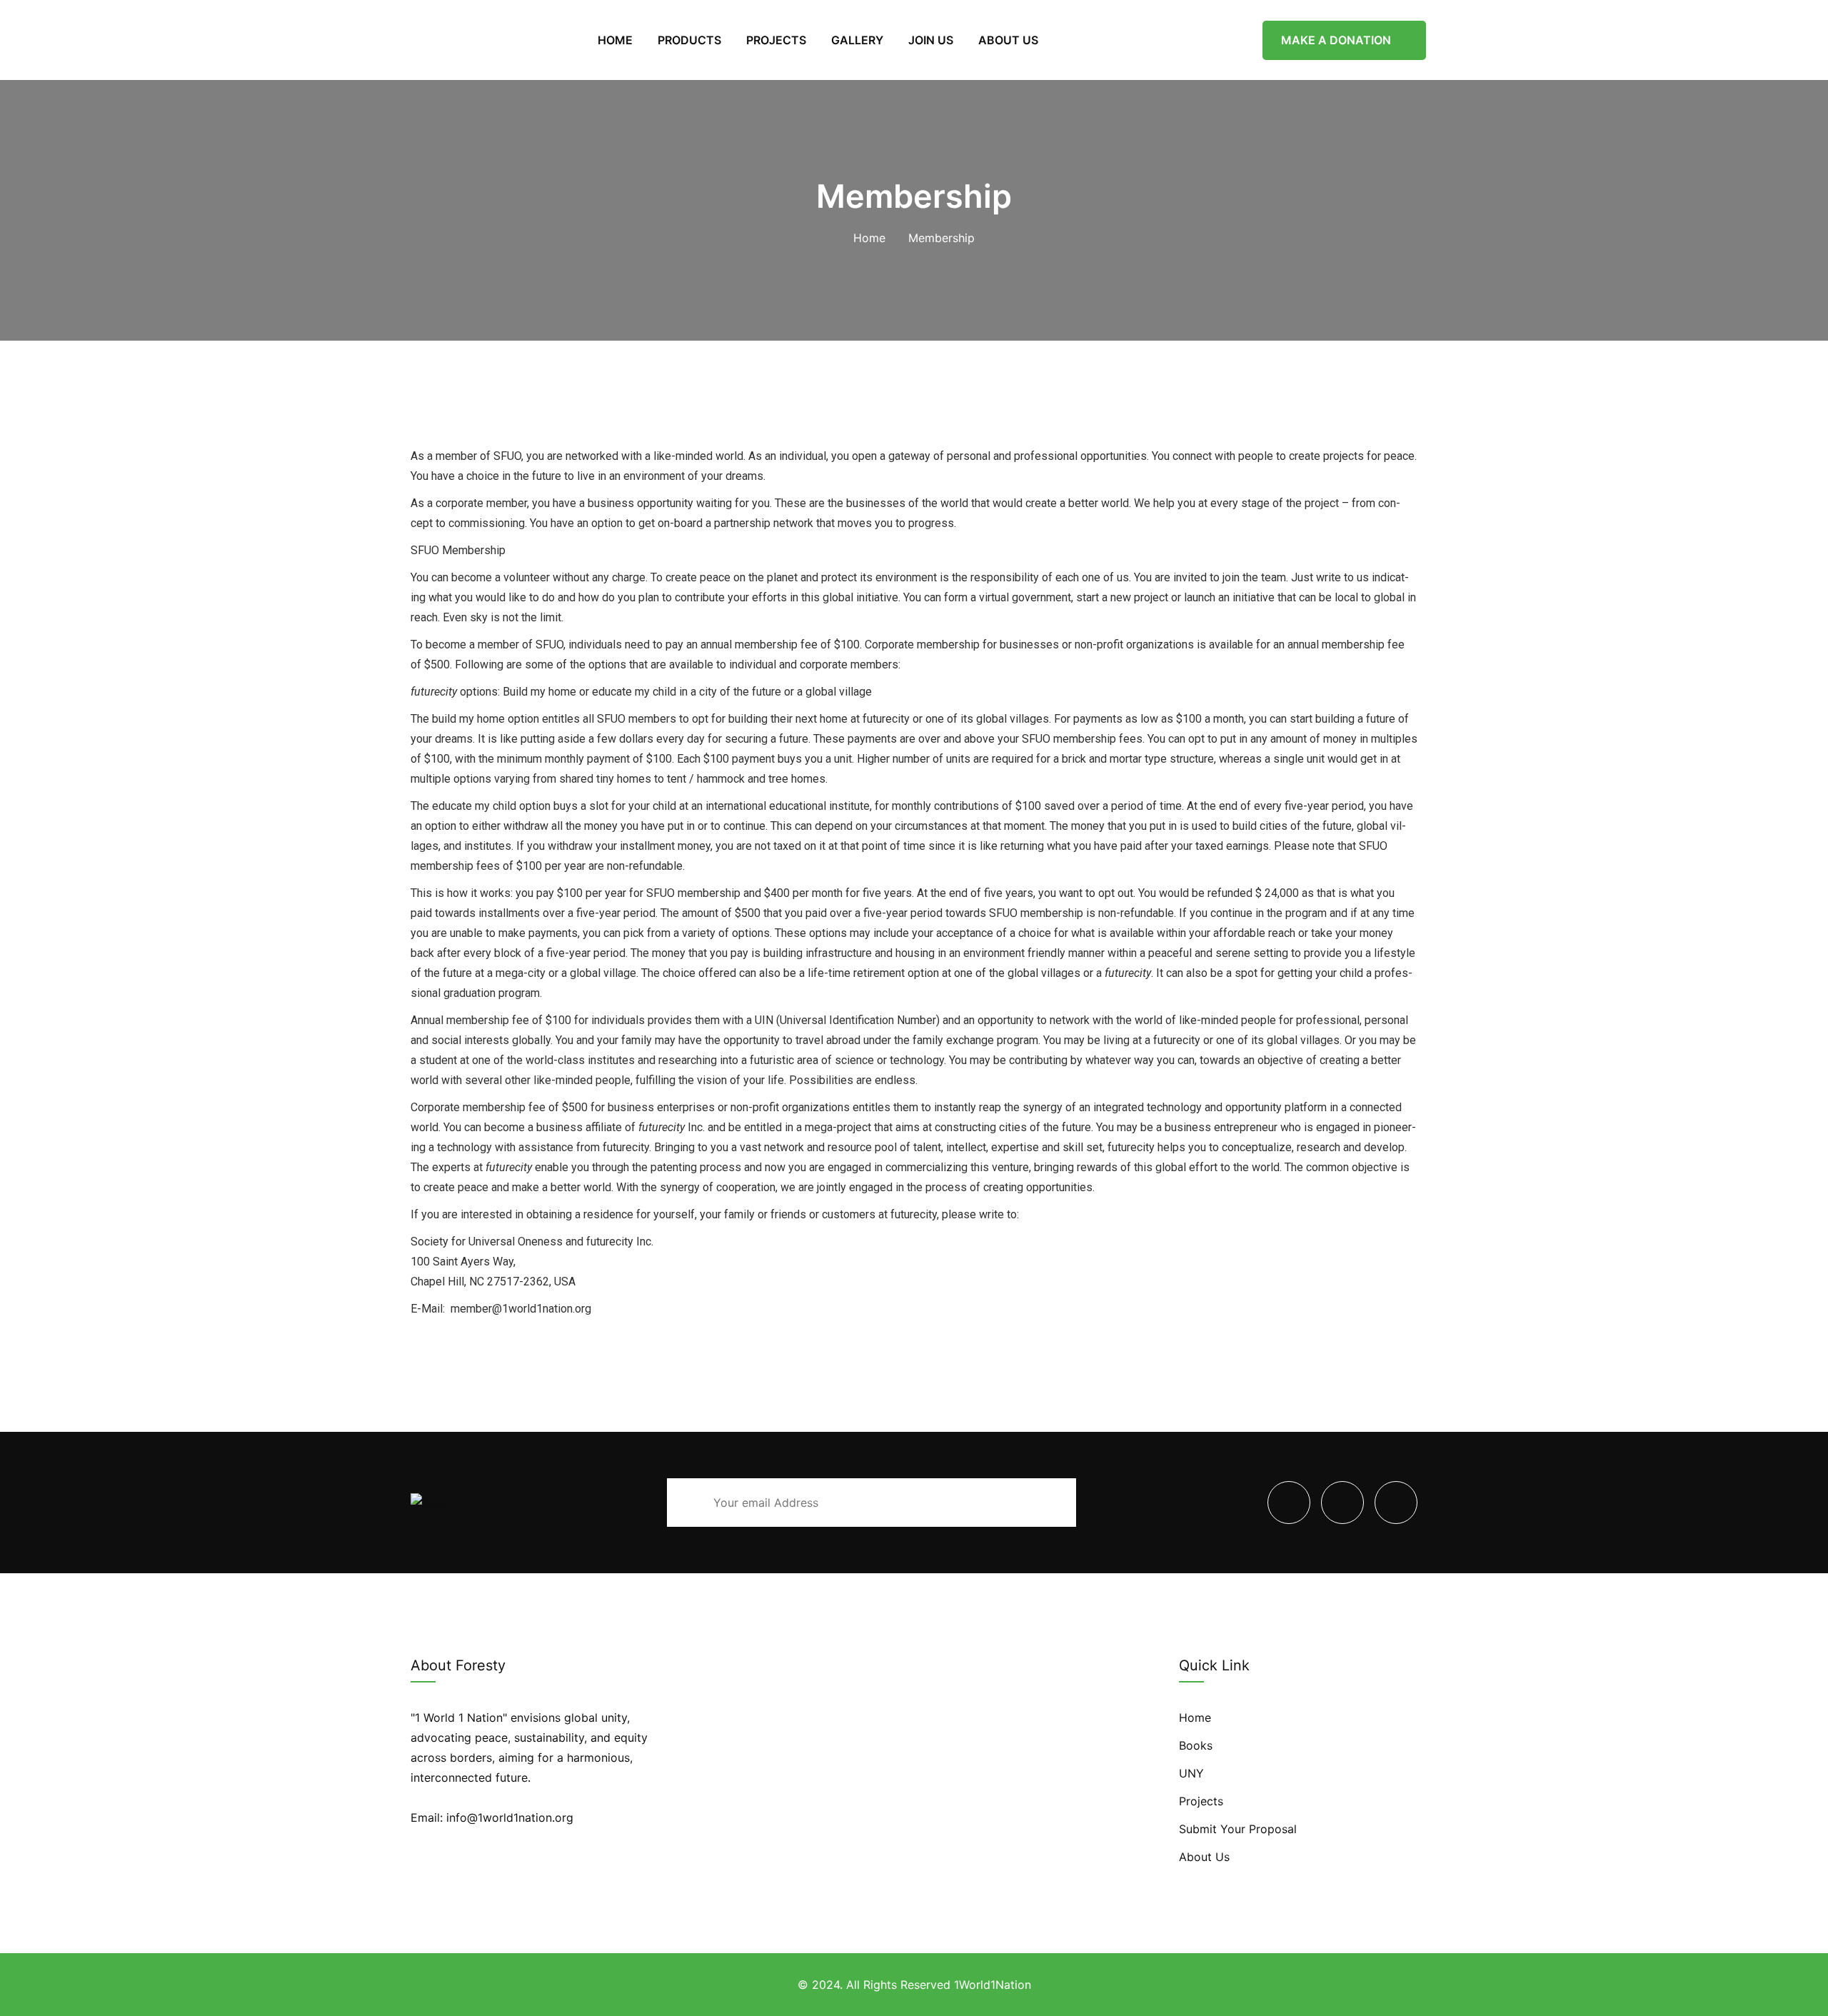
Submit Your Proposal (1238, 1829)
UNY (1191, 1773)
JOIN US (931, 40)
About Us (1204, 1857)
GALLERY (857, 40)
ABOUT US (1008, 40)
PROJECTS (776, 40)
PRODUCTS (689, 40)
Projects (1201, 1801)
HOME (615, 40)
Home (869, 238)
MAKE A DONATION (1337, 40)
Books (1196, 1745)
